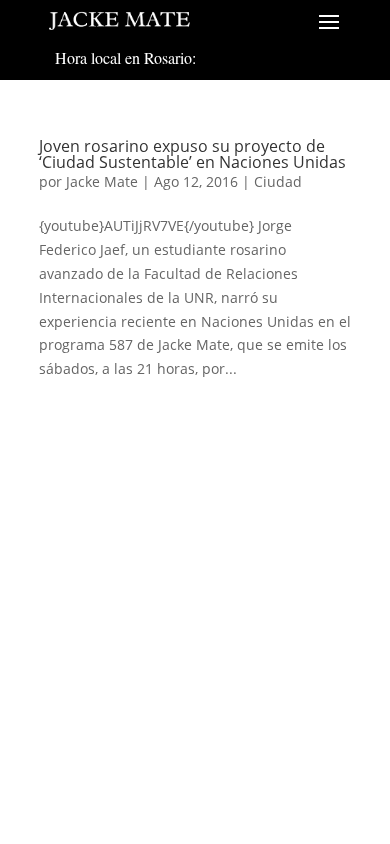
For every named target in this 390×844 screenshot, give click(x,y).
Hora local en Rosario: (125, 57)
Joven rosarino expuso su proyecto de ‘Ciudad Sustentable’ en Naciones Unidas (192, 154)
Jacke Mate (102, 181)
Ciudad (278, 181)
